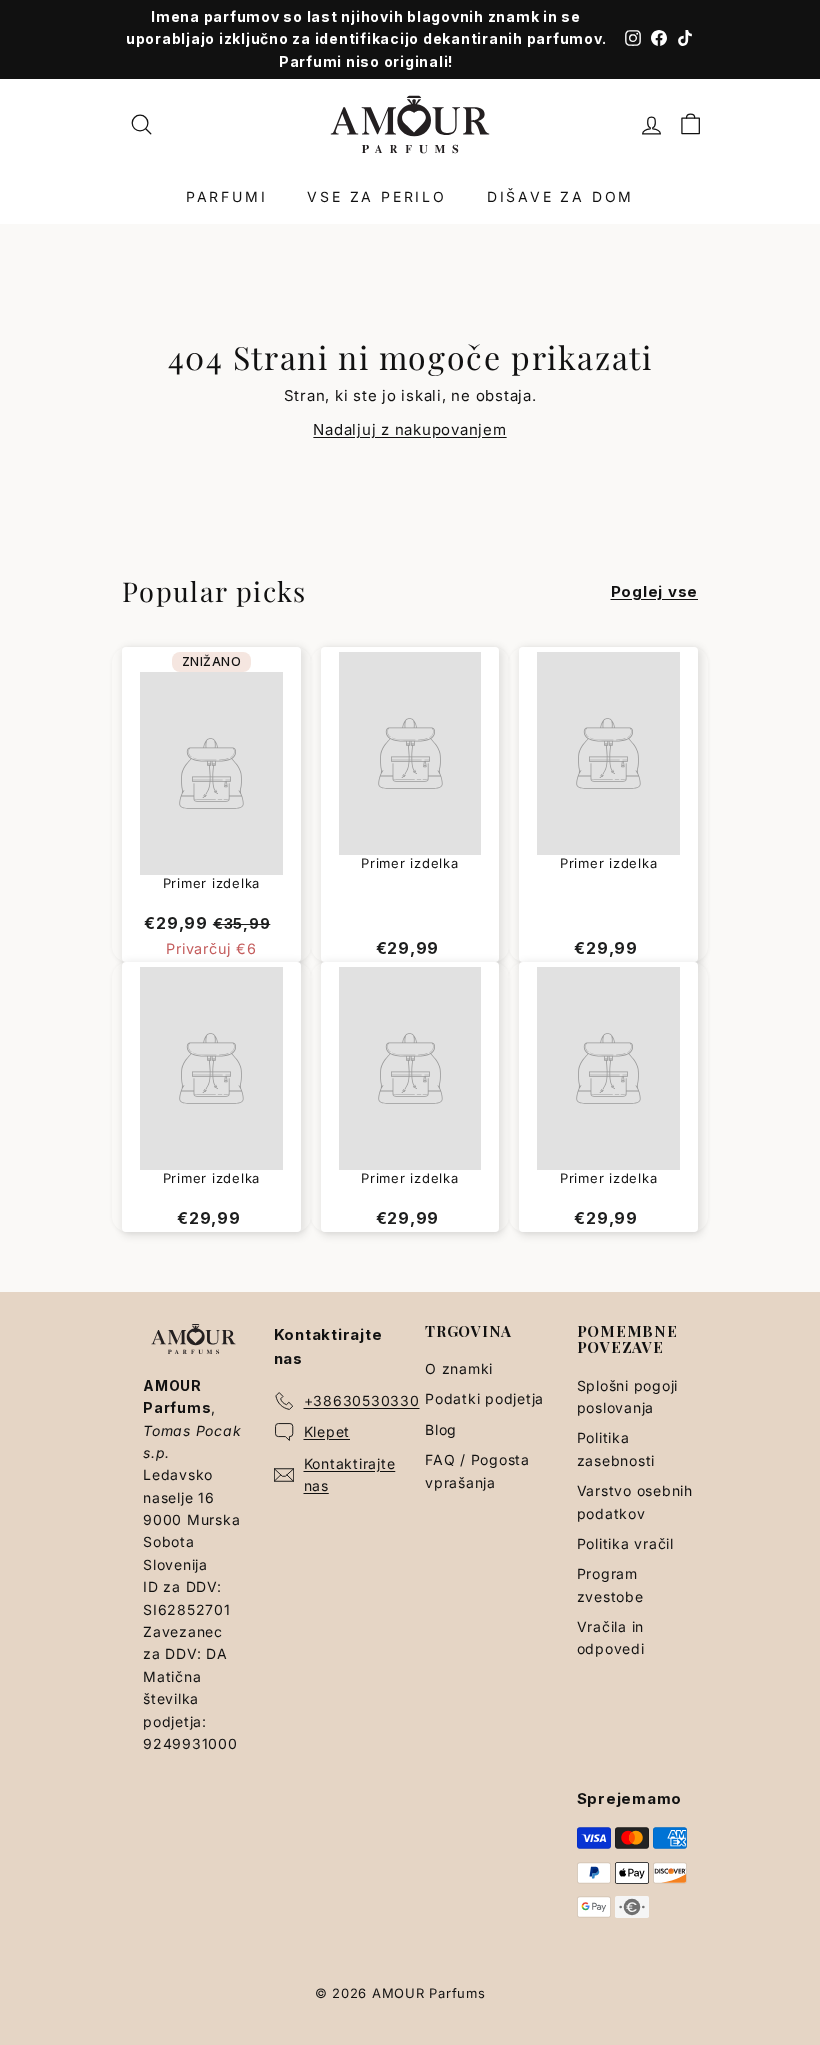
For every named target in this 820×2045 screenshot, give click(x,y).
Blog (441, 1429)
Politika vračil (625, 1543)
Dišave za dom (560, 196)
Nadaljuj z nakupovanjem (409, 429)
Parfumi (227, 196)
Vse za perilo (376, 196)
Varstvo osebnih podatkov (635, 1501)
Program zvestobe (610, 1584)
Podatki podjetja (484, 1398)
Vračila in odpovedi (611, 1637)
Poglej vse (655, 591)
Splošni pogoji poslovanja (628, 1396)
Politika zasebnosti (616, 1448)
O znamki (459, 1368)
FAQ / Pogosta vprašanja (477, 1470)
